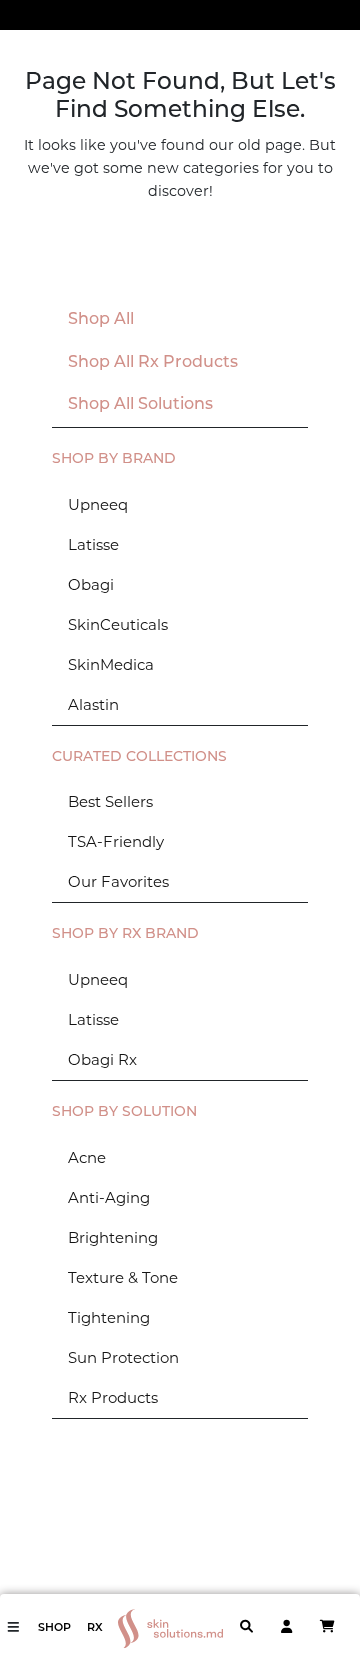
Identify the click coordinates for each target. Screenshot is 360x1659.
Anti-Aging (109, 1197)
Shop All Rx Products (153, 363)
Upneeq (98, 504)
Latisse (93, 544)
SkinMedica (111, 664)
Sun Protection (123, 1357)
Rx (95, 1628)
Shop (54, 1628)
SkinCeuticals (118, 624)
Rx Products (113, 1397)
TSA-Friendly (116, 841)
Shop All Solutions (140, 405)
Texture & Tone (123, 1277)
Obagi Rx (102, 1059)
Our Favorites (118, 881)
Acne (87, 1157)
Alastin (93, 704)
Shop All (101, 320)
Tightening (109, 1317)
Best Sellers (110, 801)
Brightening (113, 1237)
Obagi (91, 584)
